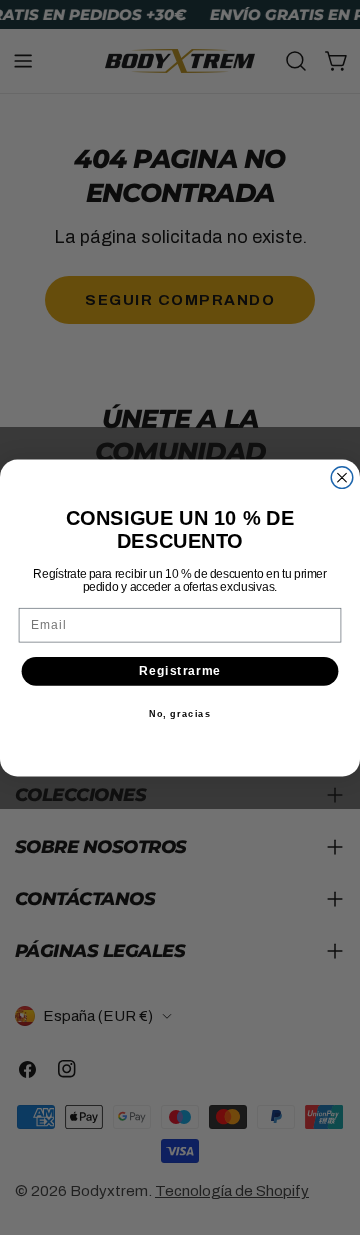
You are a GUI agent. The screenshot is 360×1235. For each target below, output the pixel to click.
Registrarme (180, 670)
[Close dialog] (342, 477)
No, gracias (180, 714)
